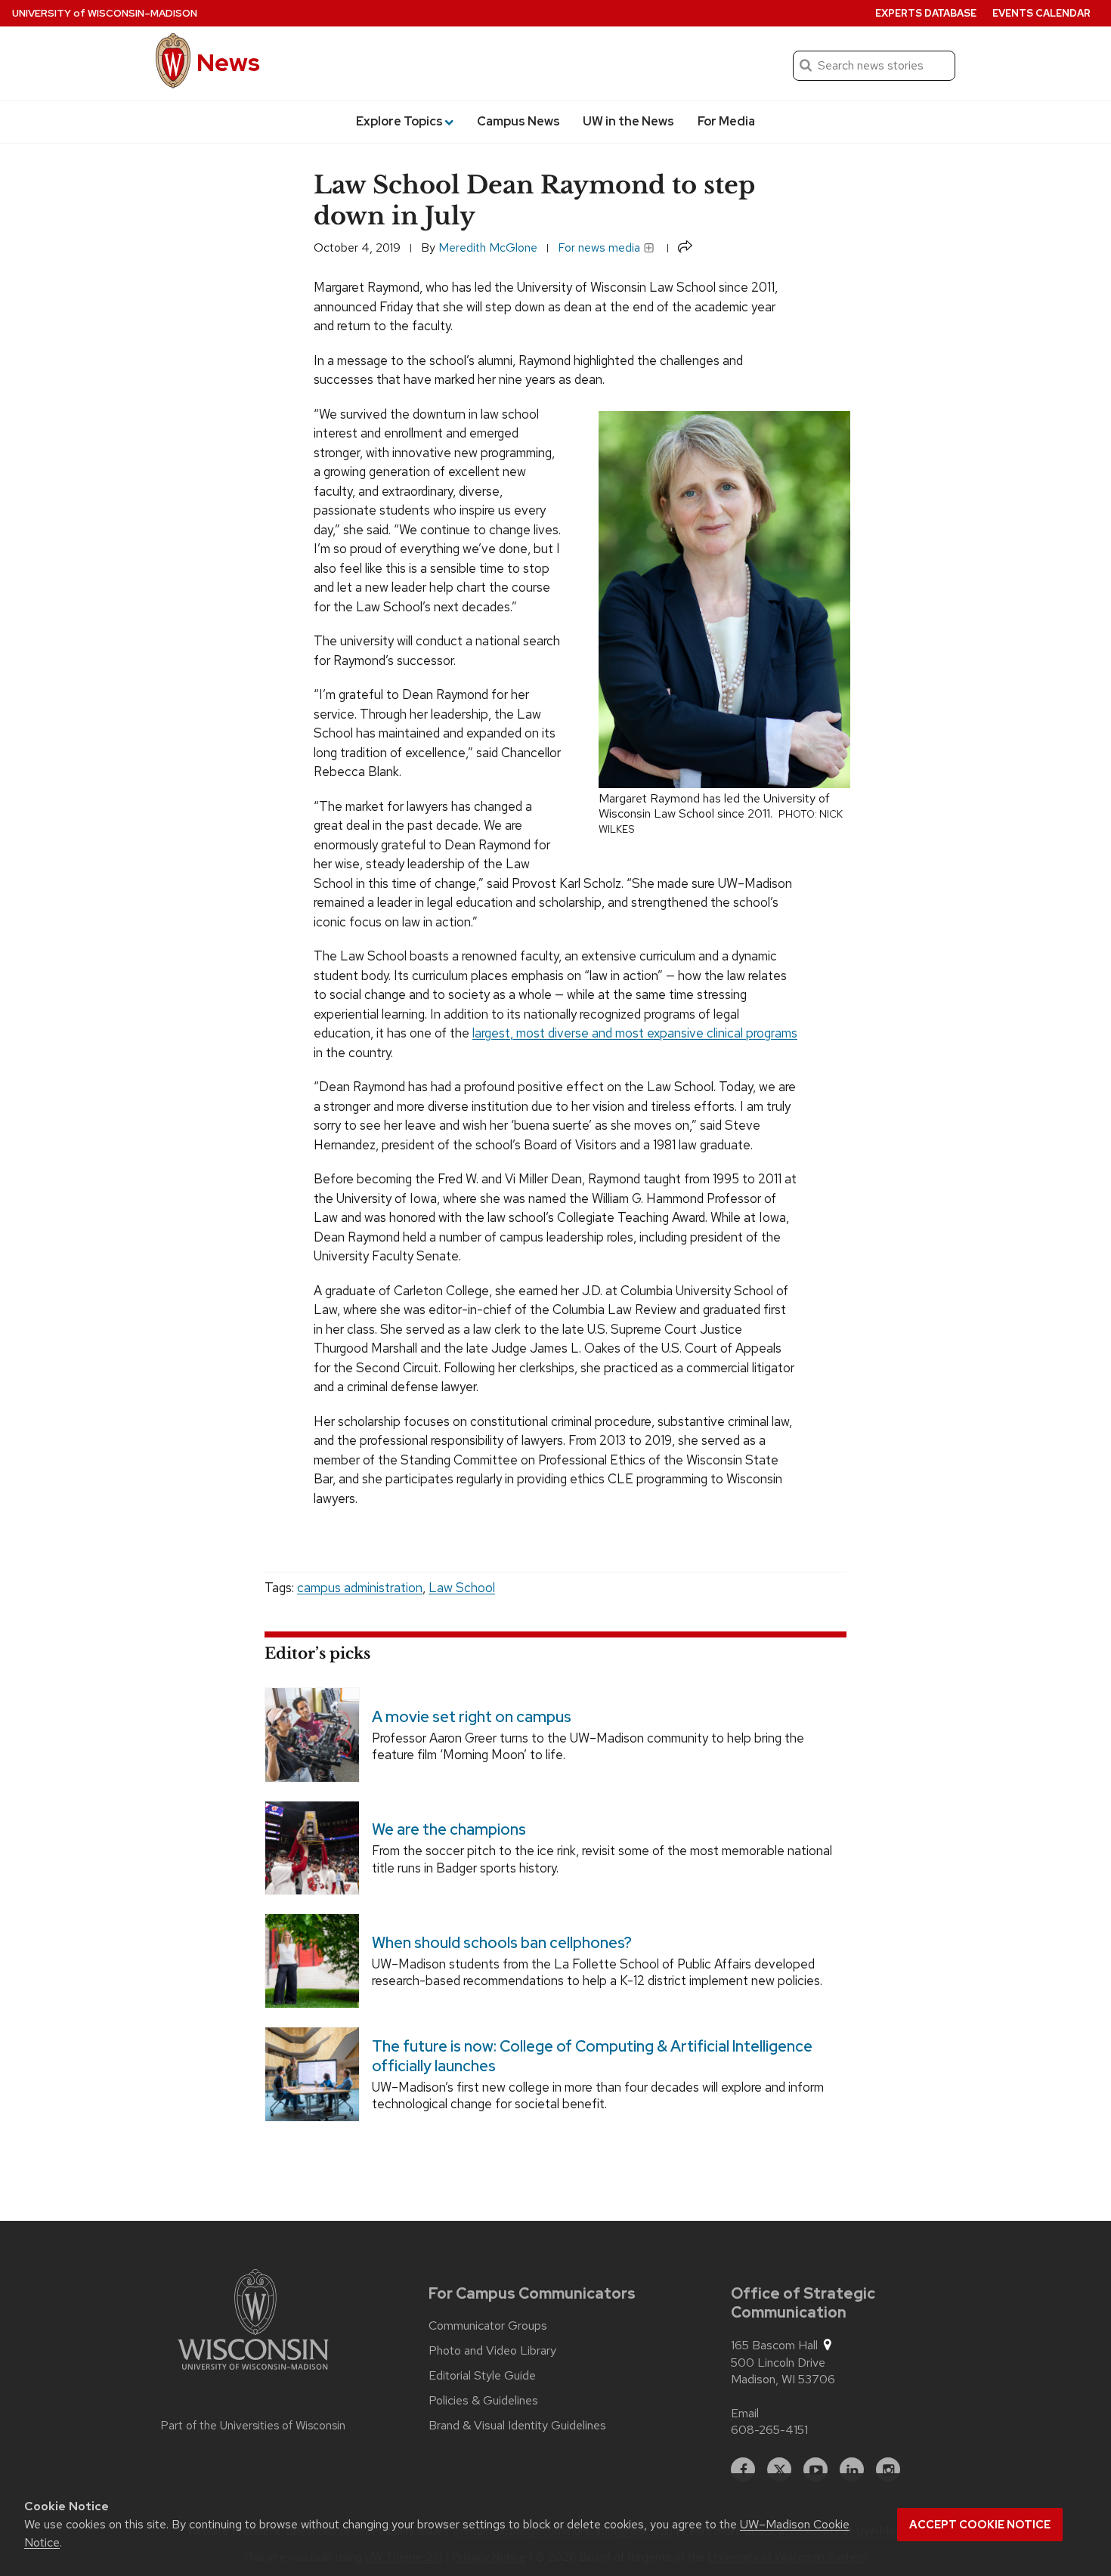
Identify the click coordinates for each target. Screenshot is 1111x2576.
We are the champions (449, 1829)
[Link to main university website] (253, 2322)
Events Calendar (1041, 13)
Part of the (253, 2426)
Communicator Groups (488, 2326)
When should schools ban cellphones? (502, 1943)
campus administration (360, 1588)
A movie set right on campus (472, 1716)
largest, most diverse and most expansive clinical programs (635, 1033)
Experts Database (926, 13)
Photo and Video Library (492, 2351)
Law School (462, 1588)
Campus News (518, 121)
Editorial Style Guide (482, 2376)
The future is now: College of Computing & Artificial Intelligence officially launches (592, 2055)
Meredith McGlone (488, 247)
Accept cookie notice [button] (980, 2525)
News (228, 62)
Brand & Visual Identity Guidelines (517, 2426)
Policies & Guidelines (483, 2401)
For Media (726, 121)
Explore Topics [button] (399, 121)
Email (745, 2413)
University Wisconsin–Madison (105, 13)
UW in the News (628, 121)
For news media (600, 247)
